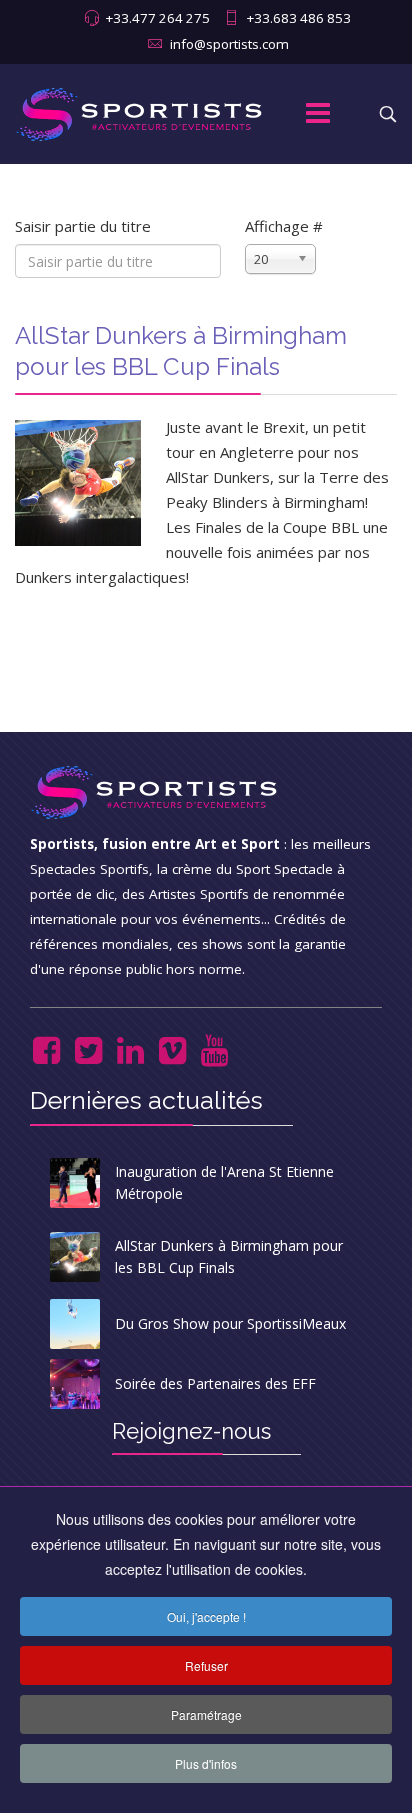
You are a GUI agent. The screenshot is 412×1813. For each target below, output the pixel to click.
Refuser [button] (206, 1665)
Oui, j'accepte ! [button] (206, 1616)
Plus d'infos (206, 1763)
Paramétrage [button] (206, 1714)
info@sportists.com (229, 44)
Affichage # (284, 226)
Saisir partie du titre (85, 226)
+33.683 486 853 (298, 18)
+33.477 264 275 (157, 18)
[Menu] (318, 114)
